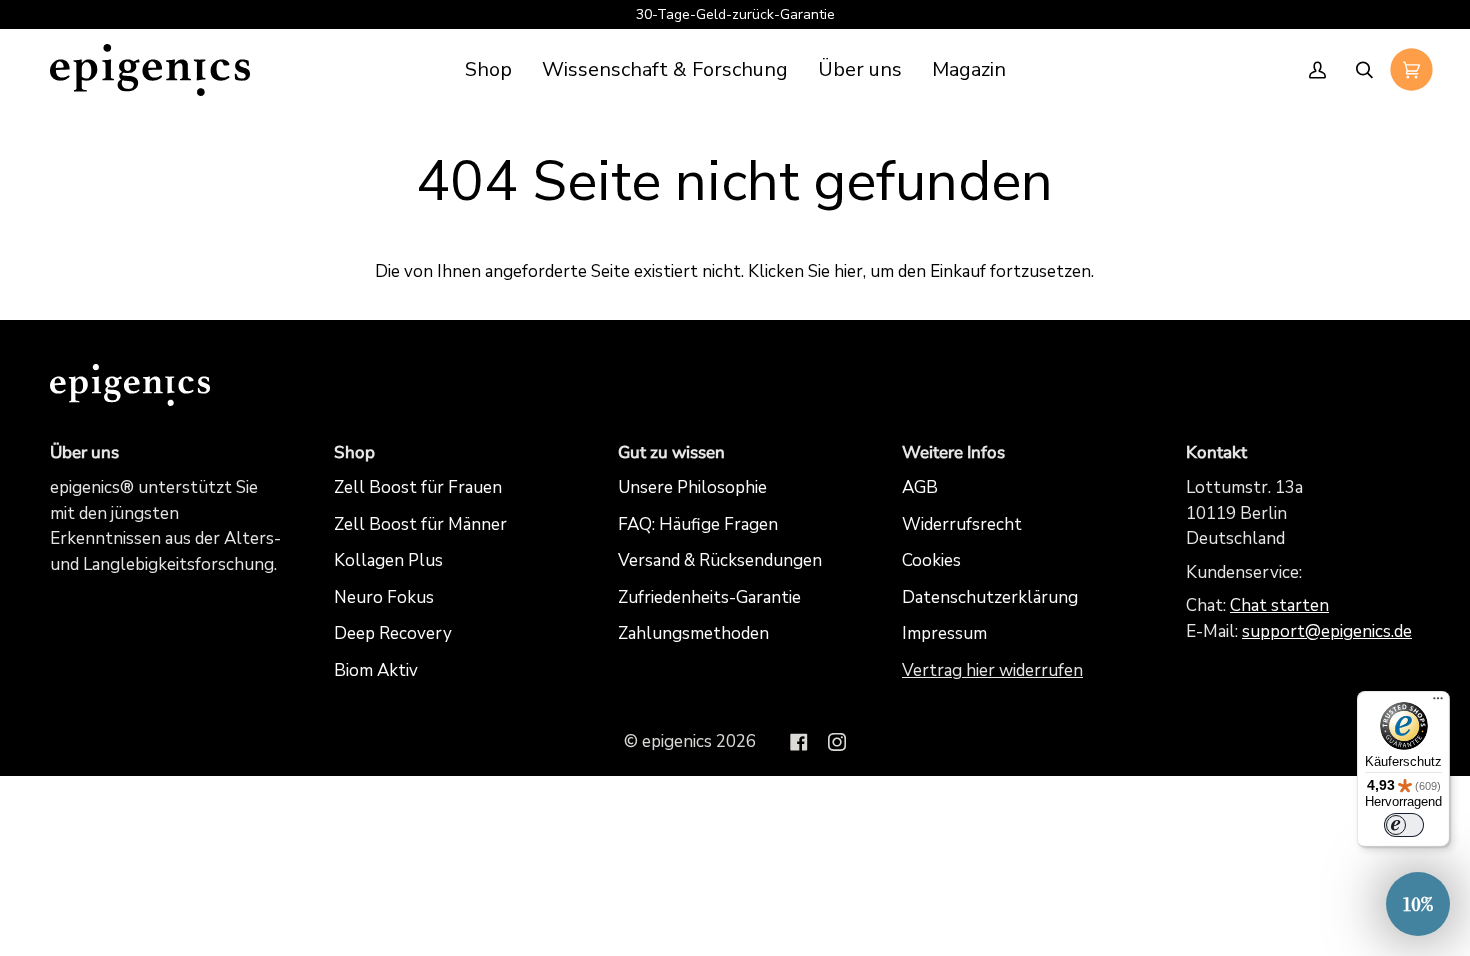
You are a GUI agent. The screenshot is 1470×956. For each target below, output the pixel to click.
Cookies (931, 560)
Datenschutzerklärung (990, 597)
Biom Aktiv (376, 670)
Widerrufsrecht (962, 524)
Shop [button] (354, 452)
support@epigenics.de (1327, 631)
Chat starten (1279, 605)
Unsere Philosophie (692, 487)
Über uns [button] (84, 452)
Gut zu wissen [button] (671, 452)
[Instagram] (837, 742)
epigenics (677, 741)
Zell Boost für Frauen (418, 487)
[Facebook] (799, 742)
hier (848, 271)
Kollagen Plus (388, 560)
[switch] (1404, 825)
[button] (665, 70)
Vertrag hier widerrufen (992, 670)
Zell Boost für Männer (420, 524)
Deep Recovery (393, 633)
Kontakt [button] (1216, 452)
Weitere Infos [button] (953, 452)
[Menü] (1438, 703)
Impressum (944, 633)
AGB (920, 487)
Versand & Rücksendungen (720, 560)
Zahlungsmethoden (693, 633)
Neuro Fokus (384, 597)
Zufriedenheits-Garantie (709, 597)
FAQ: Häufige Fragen (698, 524)
